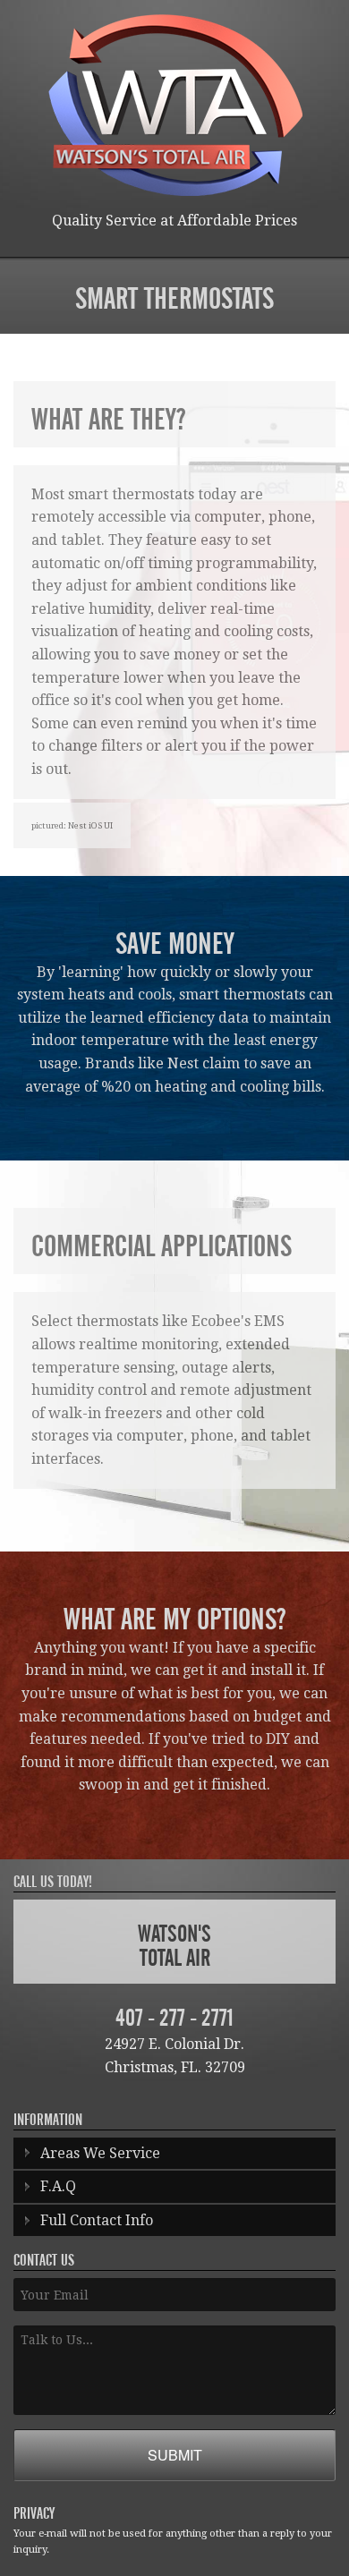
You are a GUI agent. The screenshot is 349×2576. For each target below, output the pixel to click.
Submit (175, 2455)
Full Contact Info (97, 2220)
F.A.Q (58, 2186)
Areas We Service (100, 2153)
